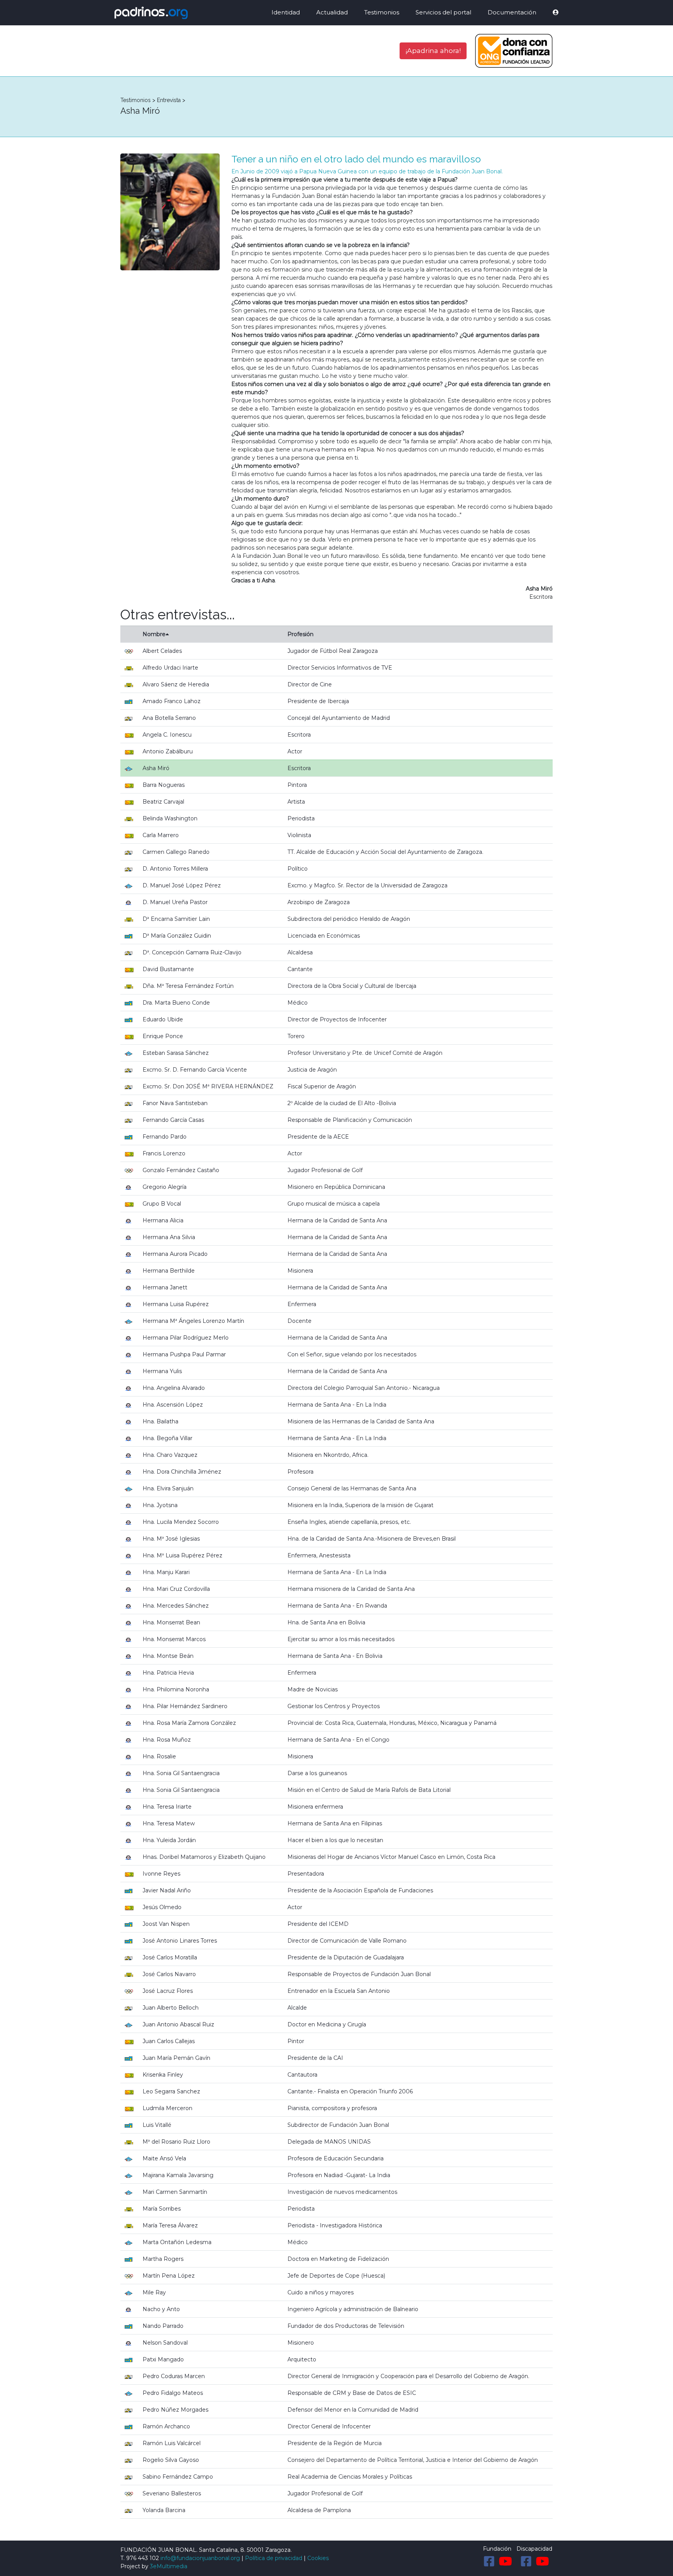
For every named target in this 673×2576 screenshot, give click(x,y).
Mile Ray (154, 2292)
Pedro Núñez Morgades (175, 2410)
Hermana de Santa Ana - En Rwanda (337, 1606)
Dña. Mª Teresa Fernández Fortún (188, 986)
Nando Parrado (163, 2326)
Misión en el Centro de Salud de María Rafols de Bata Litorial (369, 1790)
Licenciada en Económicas (324, 936)
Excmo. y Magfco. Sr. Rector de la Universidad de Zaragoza (367, 885)
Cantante (300, 969)
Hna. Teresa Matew (169, 1823)
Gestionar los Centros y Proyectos (334, 1706)
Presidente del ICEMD (318, 1924)
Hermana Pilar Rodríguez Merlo (186, 1338)
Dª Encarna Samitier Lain (176, 919)
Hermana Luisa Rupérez (176, 1304)
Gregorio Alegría (165, 1187)
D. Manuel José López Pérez (182, 885)
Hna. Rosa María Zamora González (189, 1723)
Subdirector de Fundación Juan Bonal (338, 2125)
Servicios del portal (443, 12)
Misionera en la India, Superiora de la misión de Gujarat (360, 1505)
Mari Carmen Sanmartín (175, 2192)
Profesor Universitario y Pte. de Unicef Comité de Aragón (365, 1053)
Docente (300, 1321)
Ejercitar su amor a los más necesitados (341, 1639)
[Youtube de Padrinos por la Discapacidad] (543, 2561)
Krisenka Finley (163, 2075)
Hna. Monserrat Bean (171, 1622)
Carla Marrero (161, 835)
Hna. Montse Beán (168, 1656)
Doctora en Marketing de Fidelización (338, 2259)
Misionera (300, 1271)
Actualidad (332, 12)
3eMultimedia (169, 2566)
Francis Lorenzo (164, 1153)
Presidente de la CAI (315, 2058)
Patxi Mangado (163, 2359)
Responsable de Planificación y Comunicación (350, 1120)
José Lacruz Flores (168, 1991)
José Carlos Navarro (169, 1974)
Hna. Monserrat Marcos (174, 1639)
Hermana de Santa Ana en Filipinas (335, 1823)
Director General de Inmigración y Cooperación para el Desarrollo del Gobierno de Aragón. (408, 2376)
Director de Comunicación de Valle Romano (347, 1941)
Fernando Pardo (165, 1137)
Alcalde (297, 2008)
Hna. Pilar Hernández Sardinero (185, 1706)
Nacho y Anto (161, 2309)
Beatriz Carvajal (163, 802)
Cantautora (302, 2075)
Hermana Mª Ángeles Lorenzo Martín (193, 1321)
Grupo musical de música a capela (334, 1204)
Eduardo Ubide (163, 1019)
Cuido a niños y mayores (321, 2292)
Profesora (300, 1472)
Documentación (512, 12)
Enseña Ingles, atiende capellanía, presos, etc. (349, 1522)
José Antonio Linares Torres (180, 1941)
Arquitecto (302, 2359)
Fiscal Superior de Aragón (322, 1086)
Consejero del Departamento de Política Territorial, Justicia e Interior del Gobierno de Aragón (413, 2460)
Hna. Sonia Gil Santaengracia (181, 1773)
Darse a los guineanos (317, 1773)
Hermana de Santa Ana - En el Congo (338, 1740)
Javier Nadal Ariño (167, 1890)
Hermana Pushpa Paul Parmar (184, 1354)
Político (298, 869)
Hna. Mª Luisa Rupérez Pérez (182, 1555)
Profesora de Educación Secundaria (336, 2158)
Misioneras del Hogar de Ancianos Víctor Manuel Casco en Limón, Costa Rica (391, 1857)
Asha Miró (156, 768)
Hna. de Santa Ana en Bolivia (326, 1622)
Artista (296, 802)
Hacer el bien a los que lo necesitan (335, 1840)
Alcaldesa (300, 952)
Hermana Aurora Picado (175, 1254)
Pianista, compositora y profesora (332, 2108)
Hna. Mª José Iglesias (171, 1539)
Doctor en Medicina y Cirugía (327, 2024)
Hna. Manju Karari (166, 1572)
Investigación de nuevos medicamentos (342, 2192)
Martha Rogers (163, 2259)
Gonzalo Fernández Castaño (181, 1170)
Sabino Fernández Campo (178, 2477)
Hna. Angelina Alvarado (174, 1388)
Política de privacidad (274, 2558)
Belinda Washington (170, 818)
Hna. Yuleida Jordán (169, 1840)
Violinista (299, 835)
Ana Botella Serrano (169, 718)
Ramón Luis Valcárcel (172, 2443)
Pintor (296, 2041)
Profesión (300, 634)
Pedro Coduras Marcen (174, 2376)
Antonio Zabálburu (168, 751)
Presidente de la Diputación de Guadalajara (346, 1957)
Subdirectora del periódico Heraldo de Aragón (349, 919)
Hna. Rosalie (159, 1756)
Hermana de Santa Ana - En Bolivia (335, 1656)
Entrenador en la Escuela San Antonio (339, 1991)
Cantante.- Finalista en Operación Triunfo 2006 (350, 2091)
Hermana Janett (165, 1287)
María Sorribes (162, 2209)
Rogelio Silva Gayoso (171, 2460)
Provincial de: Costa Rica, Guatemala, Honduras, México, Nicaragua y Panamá (392, 1723)
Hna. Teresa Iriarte (167, 1807)
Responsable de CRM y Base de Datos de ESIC (352, 2393)
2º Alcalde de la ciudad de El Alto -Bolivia (342, 1103)
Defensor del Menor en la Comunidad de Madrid (353, 2410)
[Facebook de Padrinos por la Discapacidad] (526, 2561)
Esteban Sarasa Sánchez (176, 1053)
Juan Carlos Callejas (169, 2041)
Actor (295, 751)
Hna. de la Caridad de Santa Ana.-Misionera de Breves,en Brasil (372, 1539)
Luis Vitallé (157, 2125)
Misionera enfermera (315, 1807)
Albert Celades (162, 651)
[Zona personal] (550, 13)
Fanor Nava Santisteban (175, 1103)
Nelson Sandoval (165, 2343)
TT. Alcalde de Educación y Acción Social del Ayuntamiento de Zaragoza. (385, 852)
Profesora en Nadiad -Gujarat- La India (339, 2175)
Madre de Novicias (313, 1689)
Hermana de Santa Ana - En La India (337, 1405)
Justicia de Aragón (312, 1070)
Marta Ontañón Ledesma (177, 2242)
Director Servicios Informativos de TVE (340, 668)
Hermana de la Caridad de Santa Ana (337, 1220)
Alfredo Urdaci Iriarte (170, 668)
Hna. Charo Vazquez (170, 1455)
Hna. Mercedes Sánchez (176, 1606)
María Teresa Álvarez (170, 2225)
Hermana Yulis (162, 1371)
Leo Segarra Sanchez (171, 2091)
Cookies (318, 2558)
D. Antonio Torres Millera (175, 869)
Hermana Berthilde (169, 1271)
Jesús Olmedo (162, 1907)
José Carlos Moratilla (170, 1957)
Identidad (286, 12)
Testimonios (382, 12)
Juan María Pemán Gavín (176, 2058)
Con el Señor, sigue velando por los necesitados (352, 1354)
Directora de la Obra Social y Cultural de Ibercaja (352, 986)
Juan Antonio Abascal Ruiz (178, 2024)
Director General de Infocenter (329, 2426)
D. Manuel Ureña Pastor (175, 902)
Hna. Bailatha (160, 1421)
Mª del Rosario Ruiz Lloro (176, 2142)
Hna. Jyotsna (160, 1505)
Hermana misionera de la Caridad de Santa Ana (351, 1589)
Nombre (154, 634)
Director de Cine (310, 684)
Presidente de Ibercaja (318, 701)
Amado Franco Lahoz (172, 701)
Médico (298, 1003)
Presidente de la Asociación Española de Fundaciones (360, 1890)
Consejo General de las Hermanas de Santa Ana (352, 1488)
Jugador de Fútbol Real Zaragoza (333, 651)
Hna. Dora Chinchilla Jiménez (182, 1472)
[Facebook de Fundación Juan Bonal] (489, 2561)
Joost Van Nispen (166, 1924)
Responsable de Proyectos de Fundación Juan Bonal (359, 1974)
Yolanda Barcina (164, 2510)
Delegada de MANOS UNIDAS (329, 2142)
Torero (296, 1036)
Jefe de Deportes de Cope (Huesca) (336, 2276)
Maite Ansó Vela (164, 2158)
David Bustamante (168, 969)
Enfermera (302, 1304)
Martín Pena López (169, 2276)
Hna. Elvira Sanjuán (168, 1488)
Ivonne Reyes (161, 1874)
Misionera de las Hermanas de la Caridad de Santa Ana (361, 1421)
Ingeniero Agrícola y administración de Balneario (353, 2309)
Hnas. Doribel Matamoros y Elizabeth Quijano (204, 1857)
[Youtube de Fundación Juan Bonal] (506, 2561)
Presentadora (306, 1874)
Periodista (301, 818)
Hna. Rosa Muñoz (167, 1740)
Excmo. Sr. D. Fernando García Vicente (195, 1070)
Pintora (297, 785)
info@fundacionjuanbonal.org (200, 2558)
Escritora (299, 735)
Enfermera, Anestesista (319, 1555)
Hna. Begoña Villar (167, 1438)
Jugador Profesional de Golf (325, 1170)
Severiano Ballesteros (172, 2493)
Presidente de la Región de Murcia (335, 2443)
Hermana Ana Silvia (169, 1237)
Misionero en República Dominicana (336, 1187)
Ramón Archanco (166, 2426)
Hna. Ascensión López (173, 1405)
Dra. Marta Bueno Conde (176, 1003)
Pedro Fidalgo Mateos (173, 2393)
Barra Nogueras (164, 785)
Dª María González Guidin (177, 936)
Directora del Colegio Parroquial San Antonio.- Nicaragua (364, 1388)
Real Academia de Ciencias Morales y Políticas (350, 2477)
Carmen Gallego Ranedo (176, 852)
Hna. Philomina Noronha (176, 1689)
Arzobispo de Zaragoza (319, 902)
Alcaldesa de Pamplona (319, 2510)
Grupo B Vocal (162, 1204)
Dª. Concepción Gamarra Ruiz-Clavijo (192, 952)
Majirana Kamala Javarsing (178, 2175)
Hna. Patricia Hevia (168, 1673)
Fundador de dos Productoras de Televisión (346, 2326)
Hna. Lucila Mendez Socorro (181, 1522)
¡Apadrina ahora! (433, 50)
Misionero (301, 2343)
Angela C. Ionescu (167, 735)
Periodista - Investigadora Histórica (335, 2225)
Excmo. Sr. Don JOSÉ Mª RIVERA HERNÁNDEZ (208, 1086)
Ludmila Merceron (167, 2108)
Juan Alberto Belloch (171, 2008)
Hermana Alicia (163, 1220)
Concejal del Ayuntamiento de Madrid (339, 718)
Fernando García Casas (173, 1120)
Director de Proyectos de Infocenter (337, 1019)
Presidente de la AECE (318, 1137)
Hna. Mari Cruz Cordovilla (176, 1589)
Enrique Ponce (163, 1036)
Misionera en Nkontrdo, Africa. (328, 1455)
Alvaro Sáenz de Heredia (176, 684)
